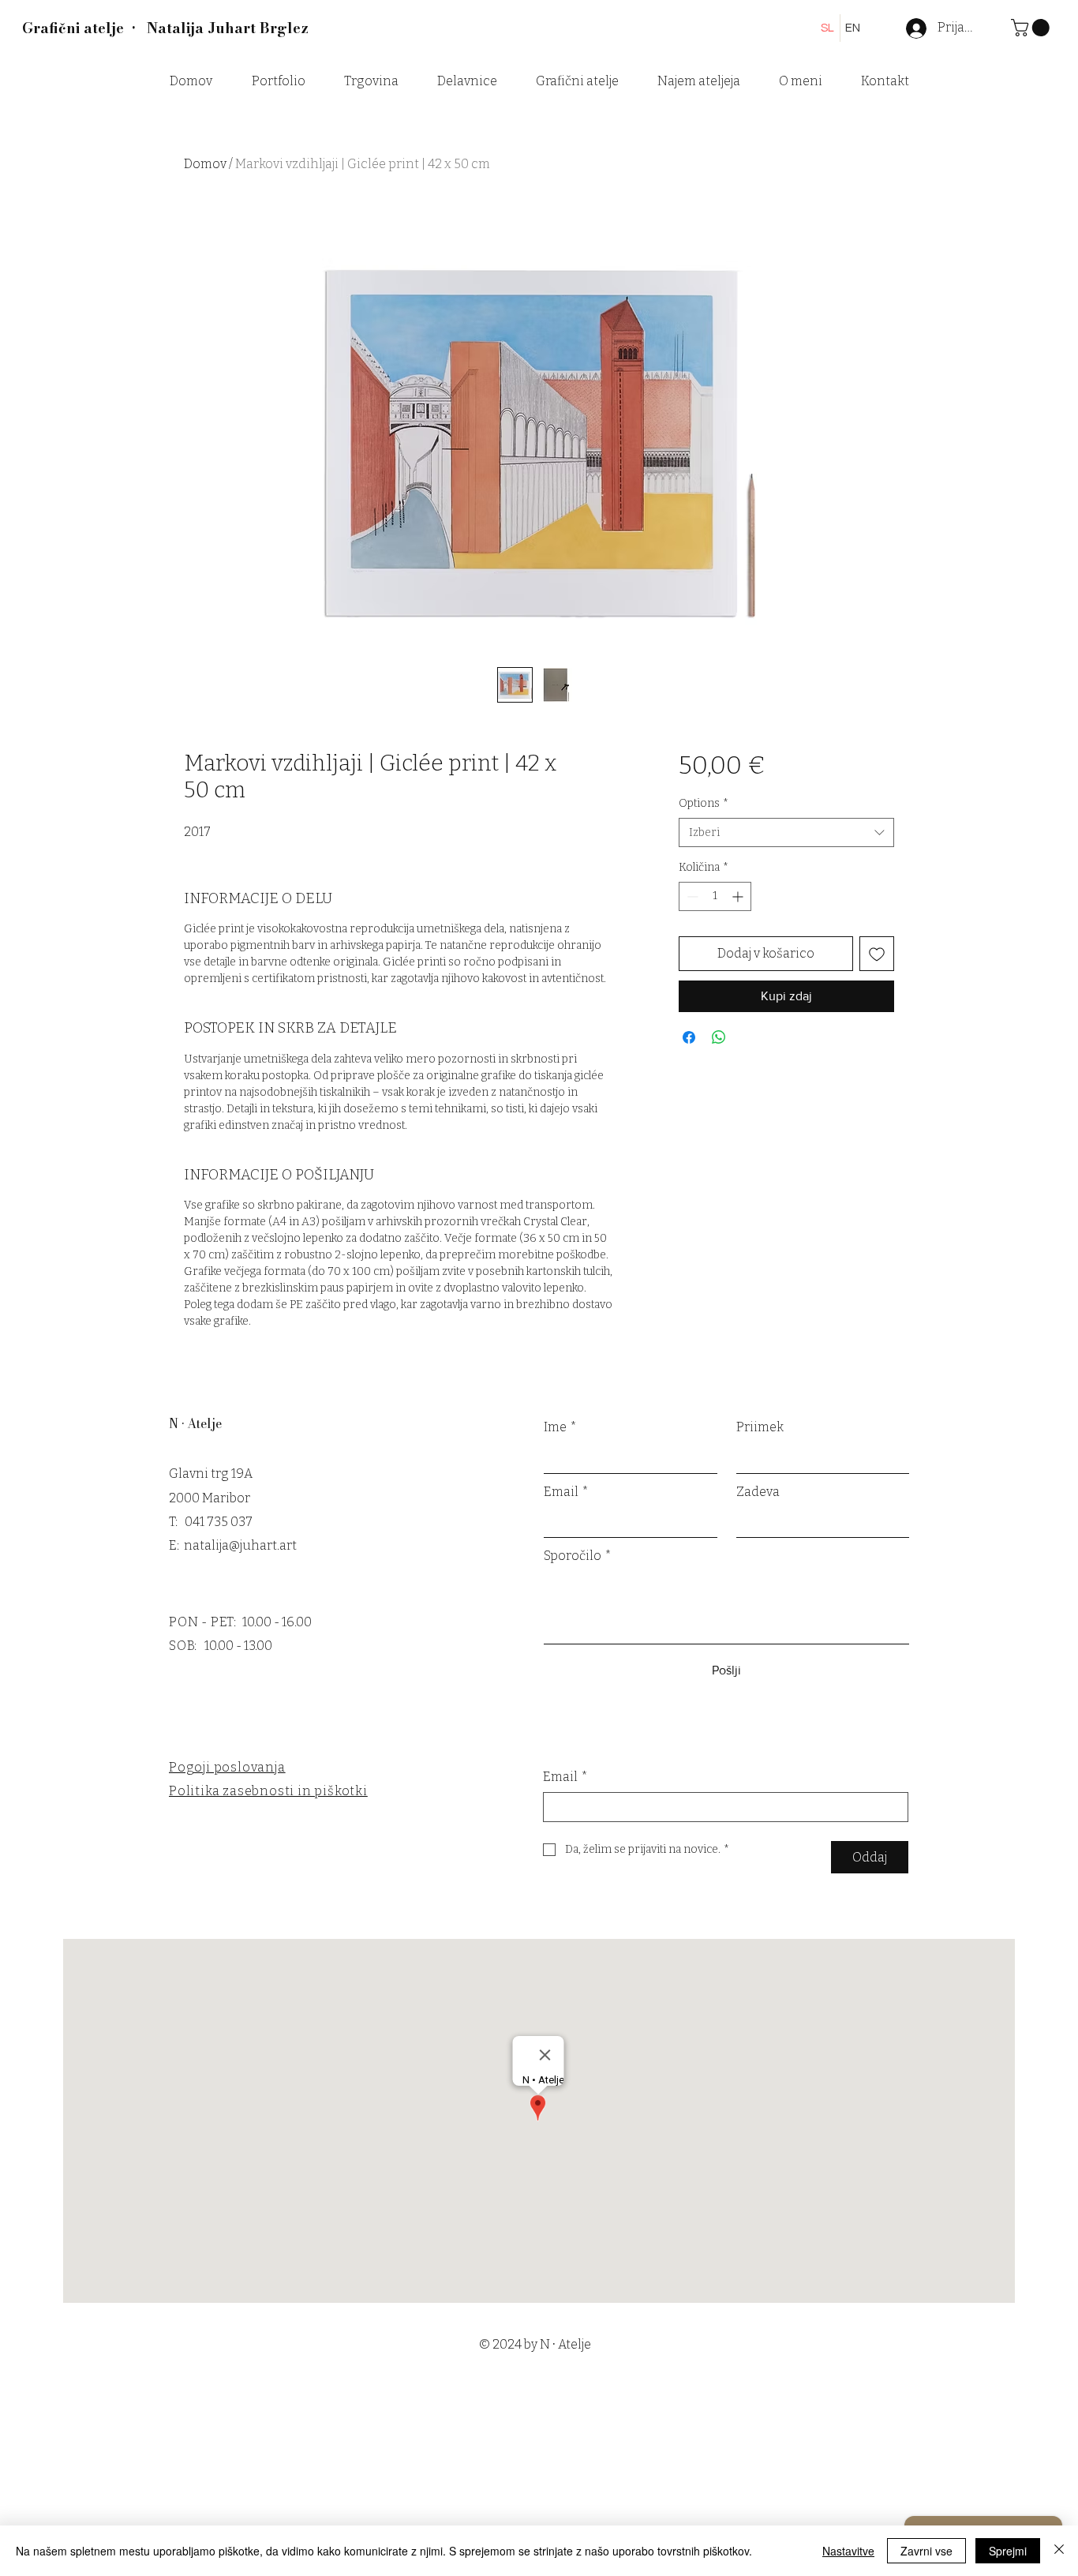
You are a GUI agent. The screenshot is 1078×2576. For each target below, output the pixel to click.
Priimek (760, 1427)
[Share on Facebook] (689, 1037)
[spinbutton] (715, 896)
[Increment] (739, 896)
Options (704, 803)
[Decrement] (691, 896)
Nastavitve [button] (848, 2551)
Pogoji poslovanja (227, 1767)
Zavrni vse (926, 2551)
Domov (205, 164)
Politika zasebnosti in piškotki (268, 1791)
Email (566, 1492)
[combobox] (786, 833)
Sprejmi (1008, 2551)
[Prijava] (907, 28)
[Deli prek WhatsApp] (719, 1037)
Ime (560, 1427)
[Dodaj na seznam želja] (877, 954)
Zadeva (758, 1492)
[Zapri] (1059, 2551)
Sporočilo (578, 1556)
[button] (1032, 28)
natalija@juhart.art (240, 1545)
